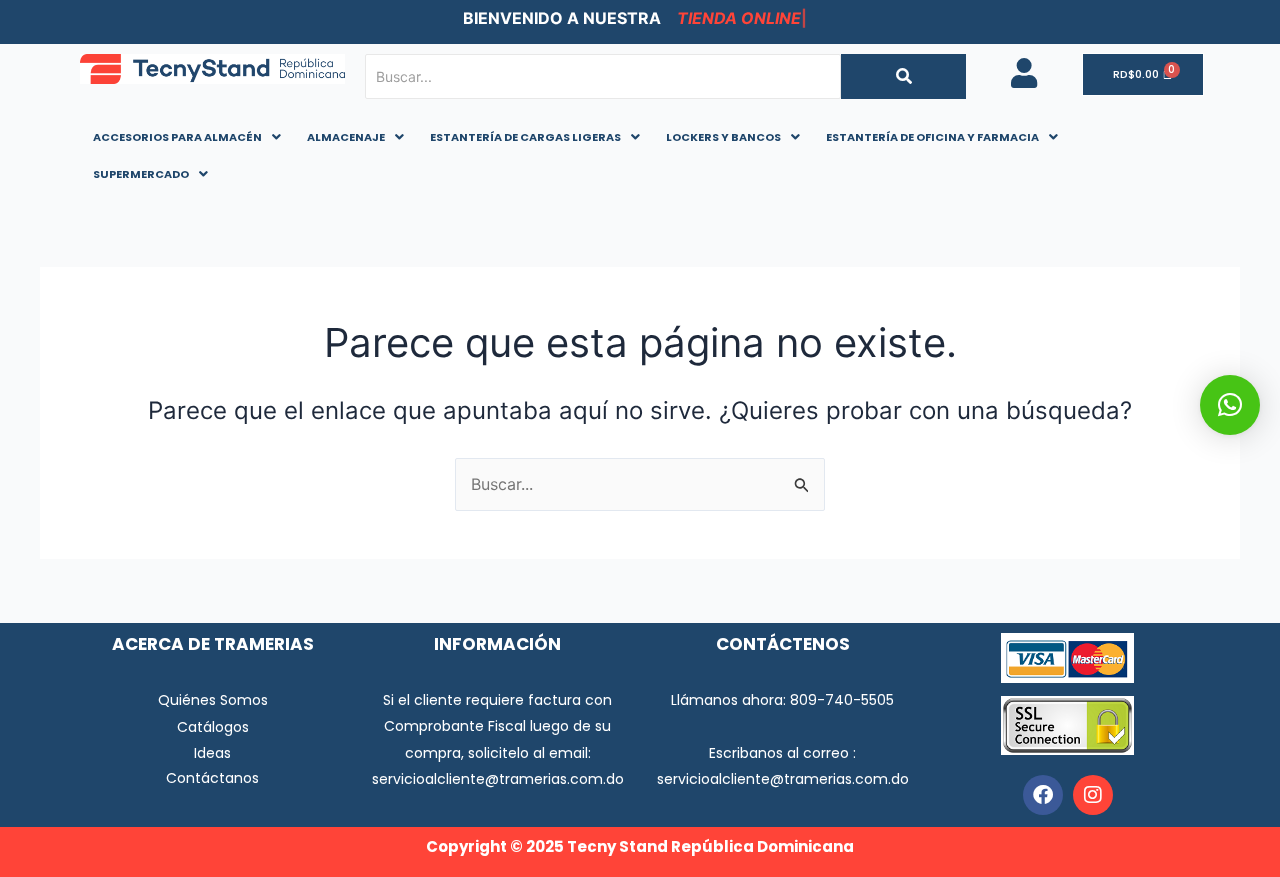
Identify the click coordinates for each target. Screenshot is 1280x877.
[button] (187, 137)
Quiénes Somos (213, 700)
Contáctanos (212, 778)
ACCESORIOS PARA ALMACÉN (177, 137)
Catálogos (213, 727)
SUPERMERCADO (141, 174)
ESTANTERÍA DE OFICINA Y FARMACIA (932, 137)
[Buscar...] (903, 76)
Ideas (212, 753)
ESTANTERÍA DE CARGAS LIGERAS (525, 137)
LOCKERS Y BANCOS (723, 137)
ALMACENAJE (346, 137)
